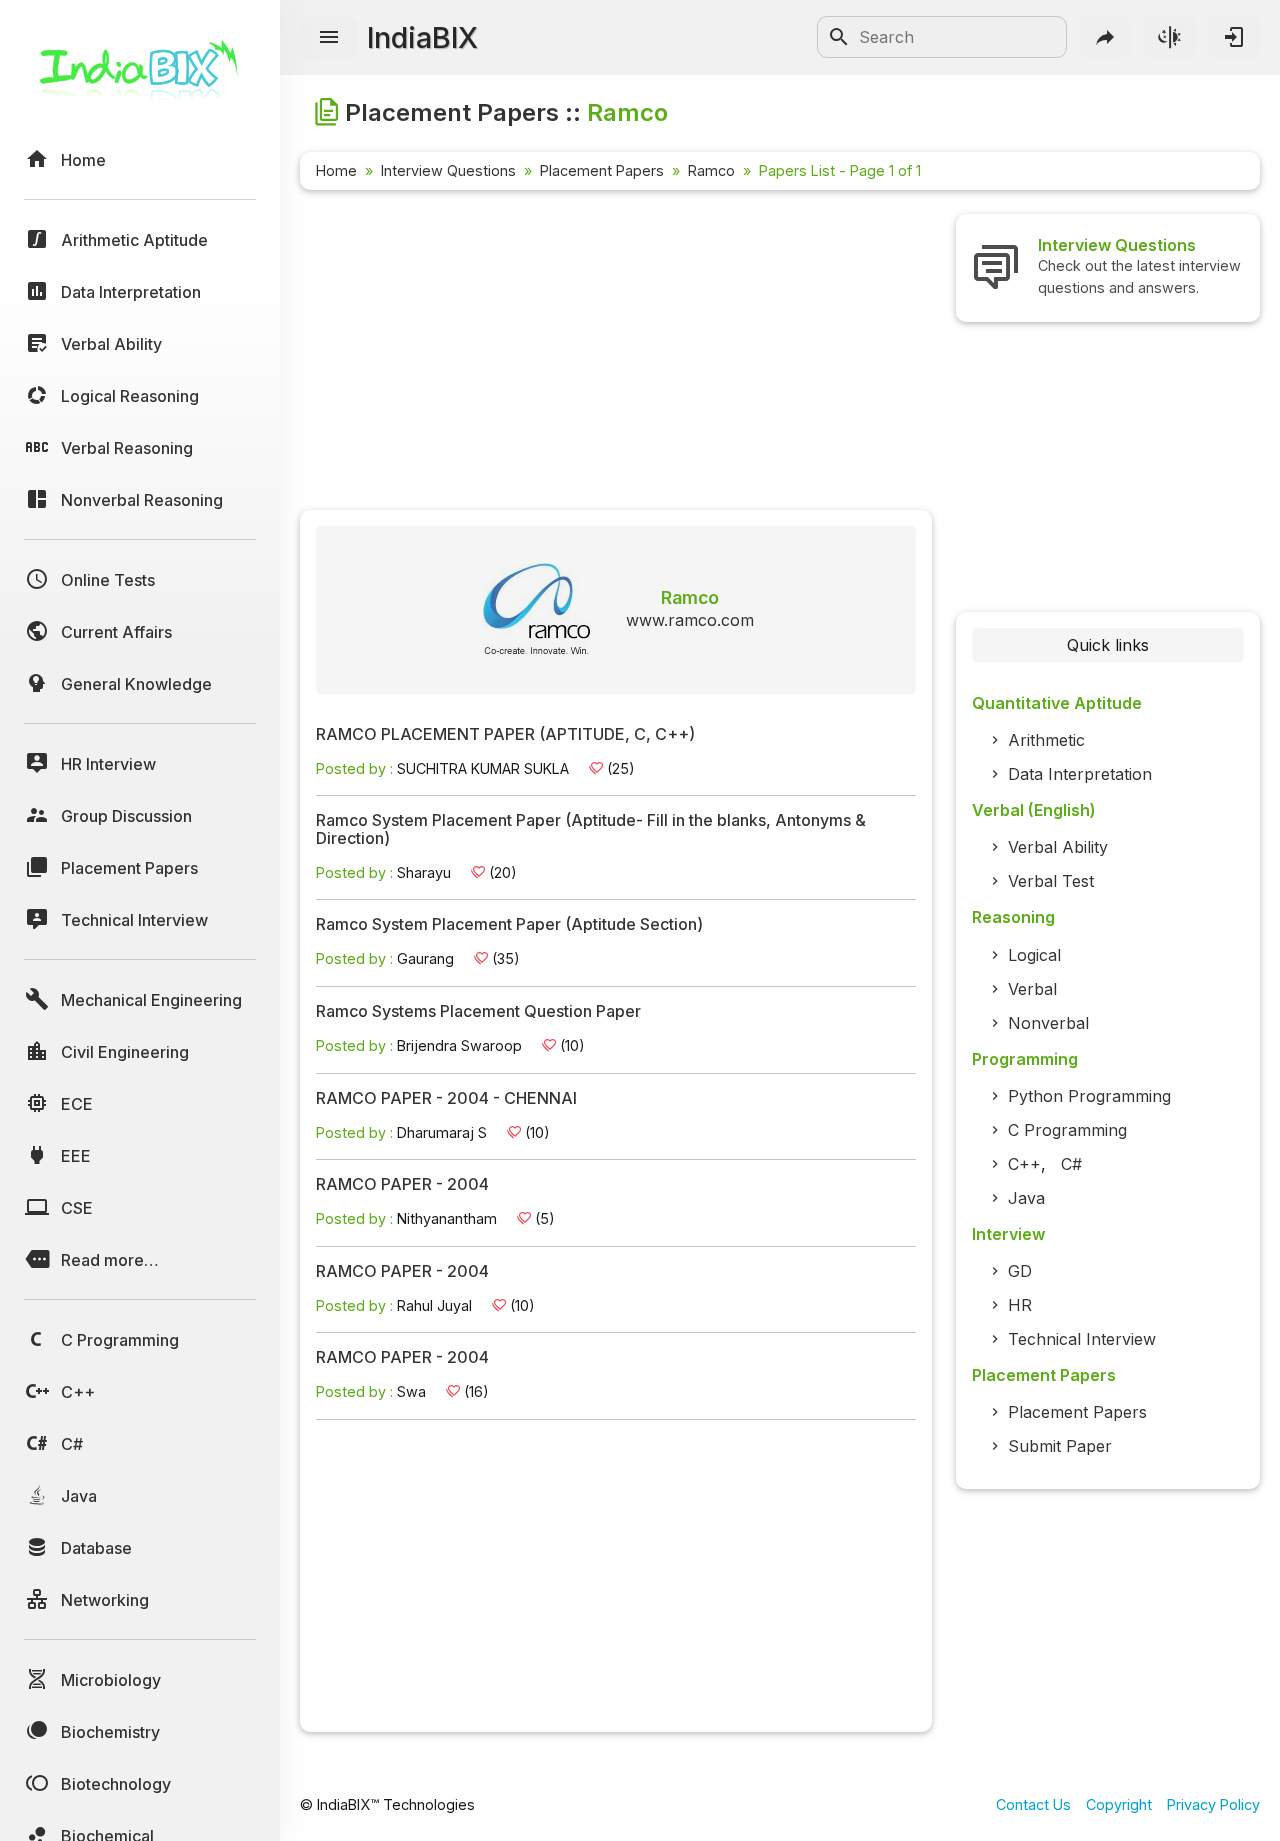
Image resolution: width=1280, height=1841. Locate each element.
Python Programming (1089, 1096)
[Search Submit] (839, 37)
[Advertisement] (616, 354)
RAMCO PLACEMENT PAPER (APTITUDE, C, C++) (505, 735)
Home (336, 170)
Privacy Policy (1213, 1804)
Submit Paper (1060, 1446)
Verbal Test (1051, 881)
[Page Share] (1106, 37)
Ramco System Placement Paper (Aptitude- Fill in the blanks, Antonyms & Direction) (591, 829)
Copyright (1119, 1804)
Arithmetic (1046, 740)
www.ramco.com (690, 620)
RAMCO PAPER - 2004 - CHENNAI (446, 1099)
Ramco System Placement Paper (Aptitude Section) (509, 925)
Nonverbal (1048, 1023)
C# (1071, 1164)
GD (1020, 1271)
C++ (1024, 1164)
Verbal (1032, 989)
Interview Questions (448, 170)
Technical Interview (1082, 1339)
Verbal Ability (1058, 847)
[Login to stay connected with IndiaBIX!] (1234, 37)
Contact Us (1033, 1804)
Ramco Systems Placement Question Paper (478, 1012)
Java (1026, 1198)
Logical (1034, 955)
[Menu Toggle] (329, 38)
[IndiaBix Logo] (140, 77)
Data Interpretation (1080, 774)
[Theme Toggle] (1170, 37)
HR (1020, 1305)
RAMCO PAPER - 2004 (402, 1185)
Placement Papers (602, 170)
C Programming (1067, 1130)
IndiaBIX (422, 37)
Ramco (711, 170)
